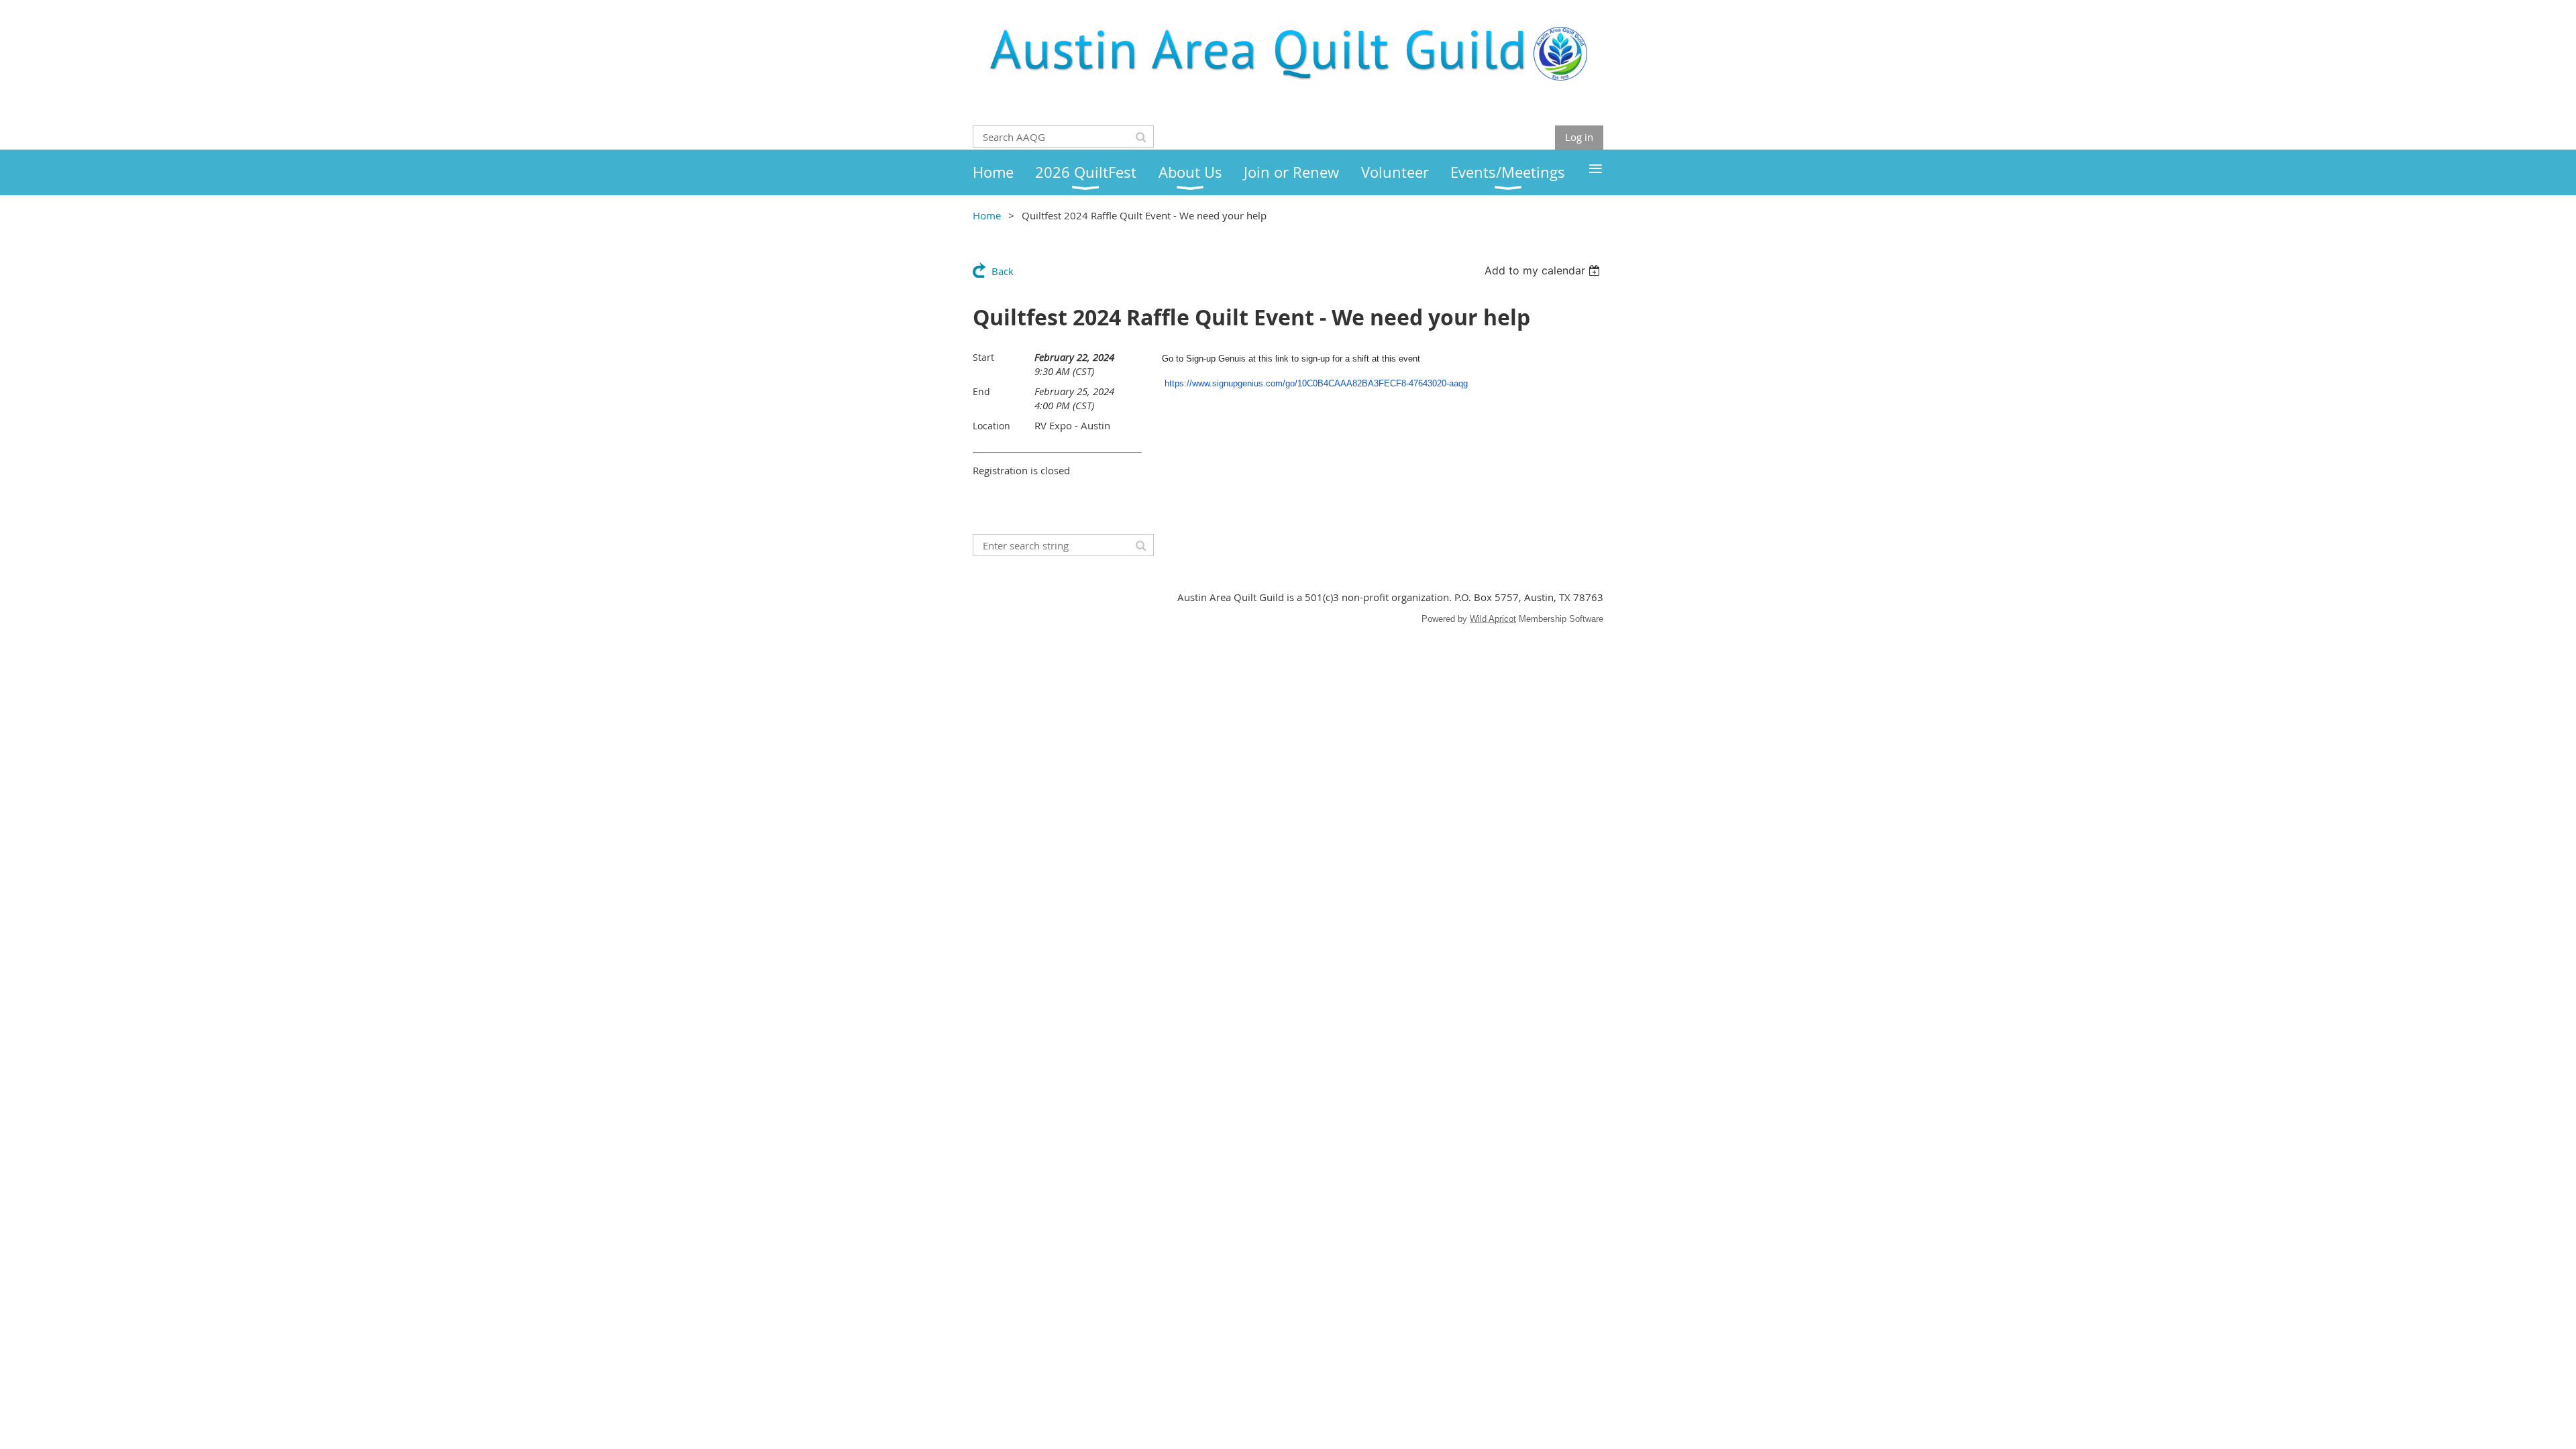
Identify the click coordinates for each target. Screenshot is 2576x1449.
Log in (1579, 137)
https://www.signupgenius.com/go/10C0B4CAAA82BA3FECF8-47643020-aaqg (1316, 383)
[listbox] (1544, 270)
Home (987, 215)
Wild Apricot (1493, 619)
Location (991, 426)
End (981, 391)
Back (1003, 271)
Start (983, 357)
